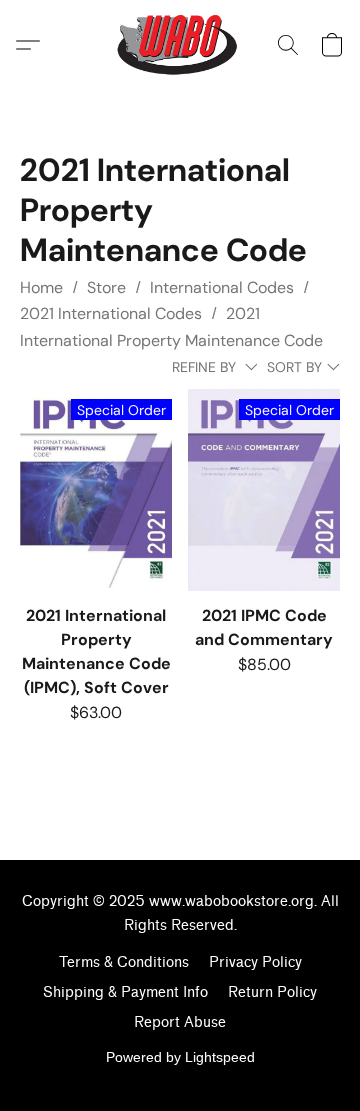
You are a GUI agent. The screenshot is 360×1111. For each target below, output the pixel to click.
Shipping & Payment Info (125, 992)
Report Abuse (180, 1022)
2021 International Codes (111, 313)
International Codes (222, 287)
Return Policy (272, 992)
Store (106, 287)
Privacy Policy (255, 962)
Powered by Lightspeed (180, 1057)
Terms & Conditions (124, 962)
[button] (180, 45)
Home (41, 287)
